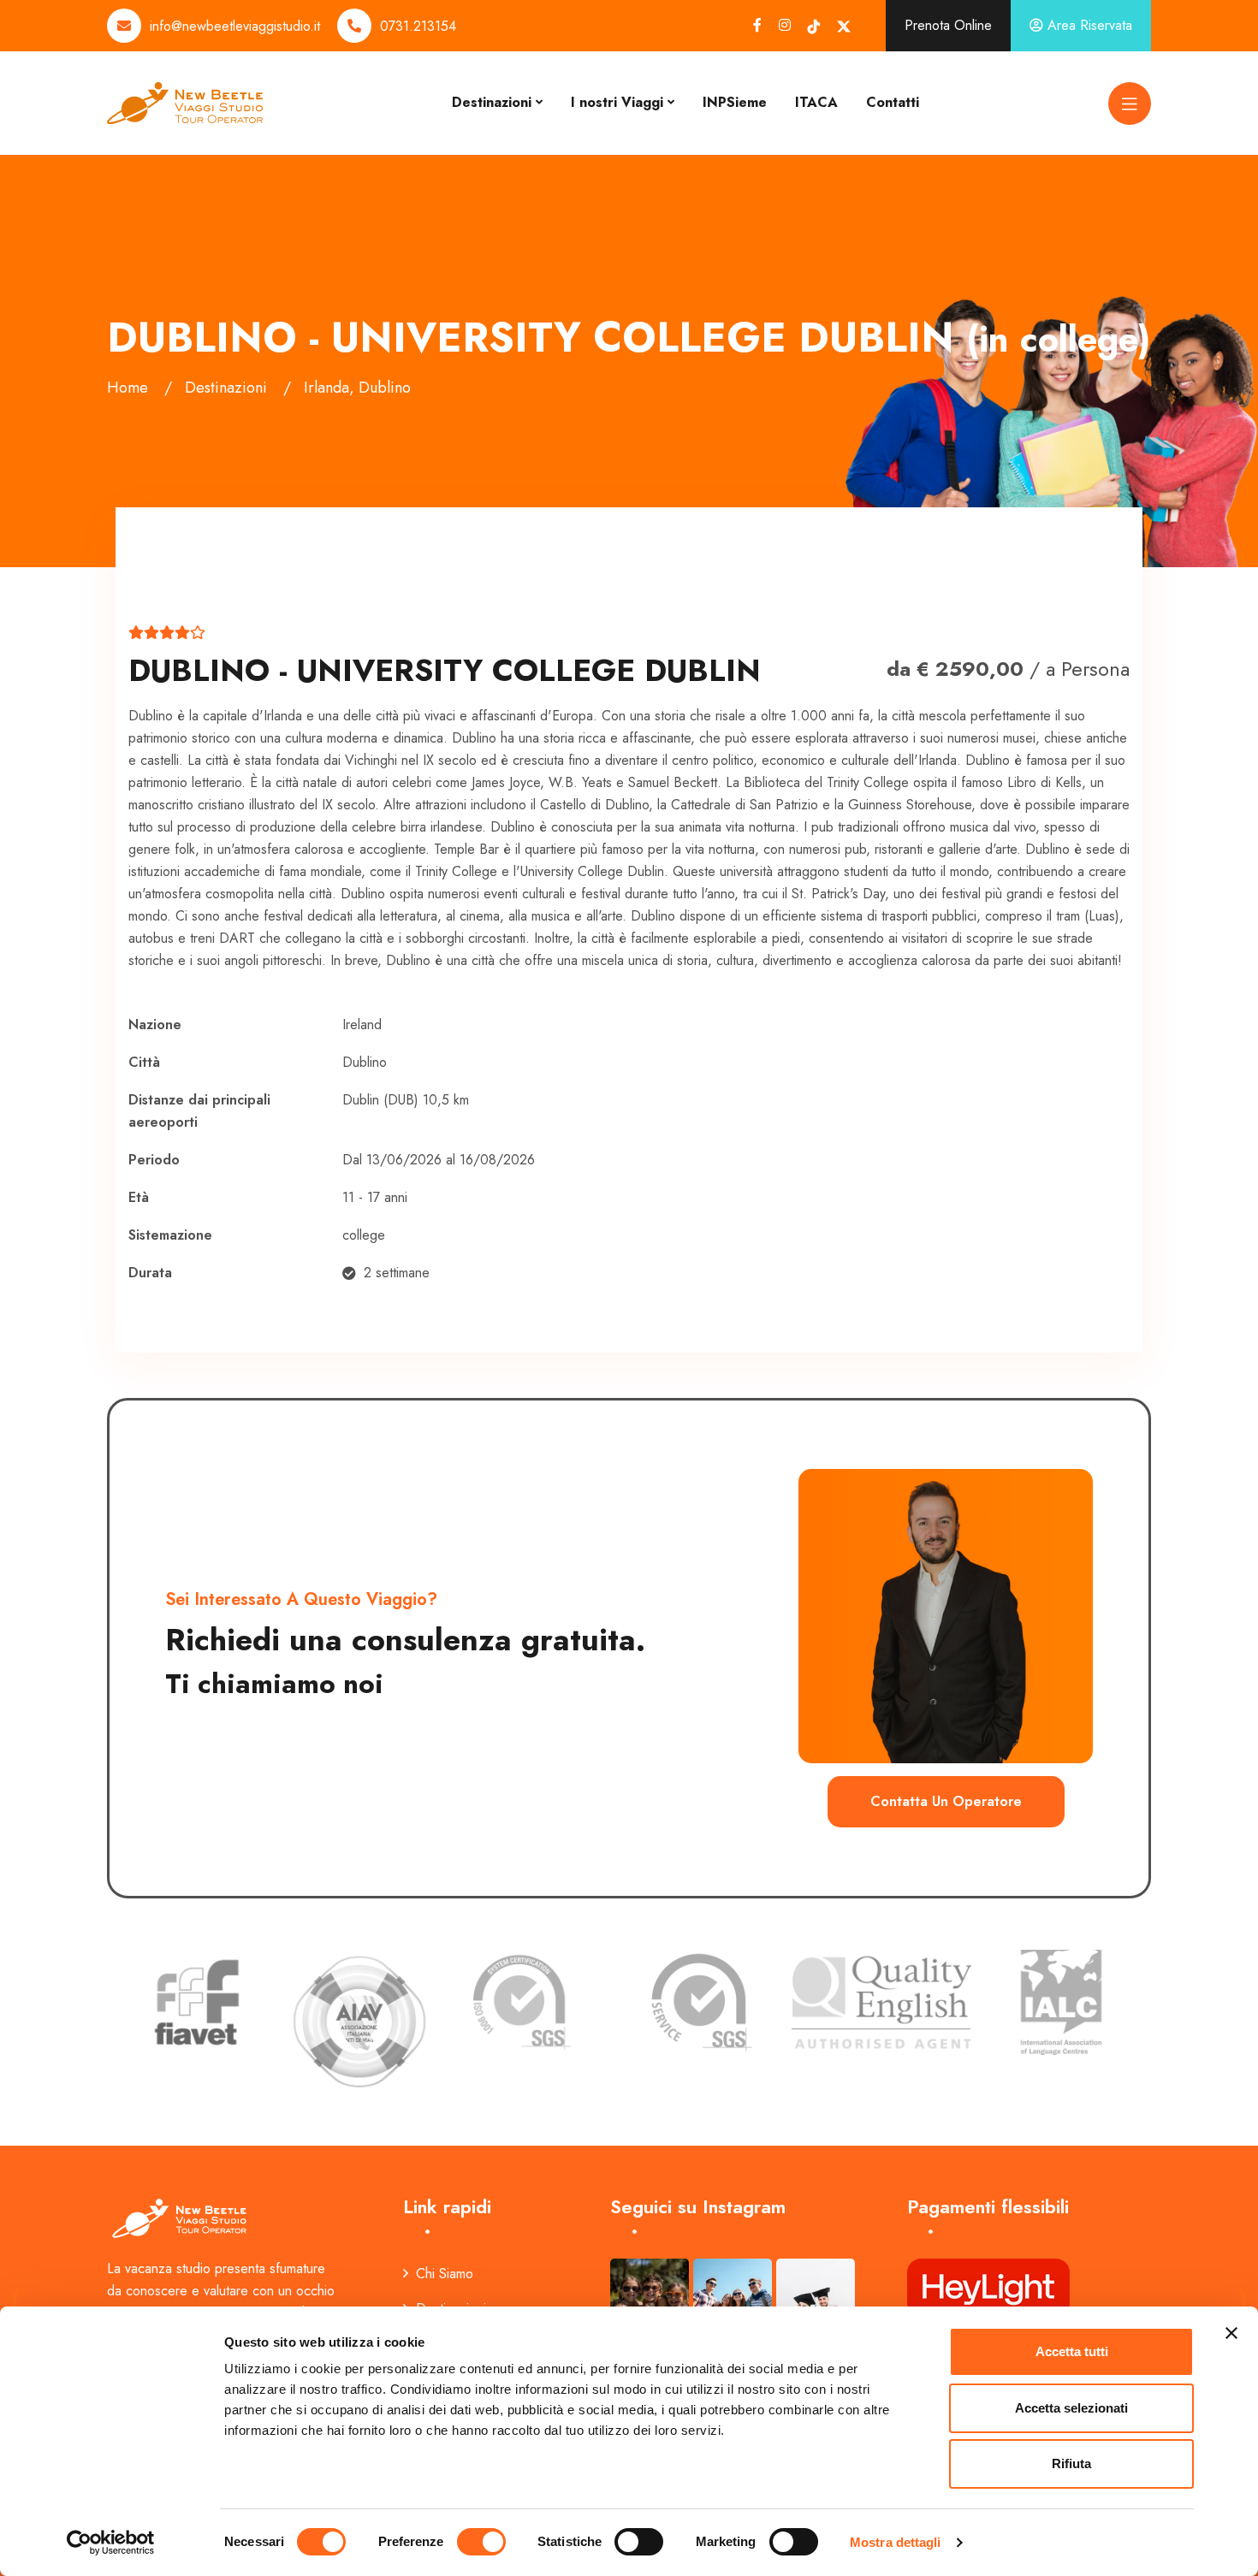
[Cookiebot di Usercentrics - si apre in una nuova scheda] (111, 2543)
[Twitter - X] (844, 26)
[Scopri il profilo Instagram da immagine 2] (733, 2298)
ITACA (816, 102)
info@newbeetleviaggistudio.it (235, 26)
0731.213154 (418, 26)
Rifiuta (1071, 2463)
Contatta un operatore (946, 1801)
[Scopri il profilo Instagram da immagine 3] (816, 2298)
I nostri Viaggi (617, 102)
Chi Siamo (445, 2274)
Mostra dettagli (896, 2542)
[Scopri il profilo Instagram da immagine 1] (650, 2298)
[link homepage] (181, 2217)
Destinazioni (492, 102)
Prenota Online (948, 25)
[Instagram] (785, 25)
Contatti (893, 102)
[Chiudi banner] (1231, 2333)
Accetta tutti (1072, 2351)
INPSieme (735, 102)
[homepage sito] (185, 101)
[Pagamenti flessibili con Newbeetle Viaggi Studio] (988, 2286)
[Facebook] (757, 25)
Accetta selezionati (1071, 2408)
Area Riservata (1088, 25)
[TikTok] (814, 26)
